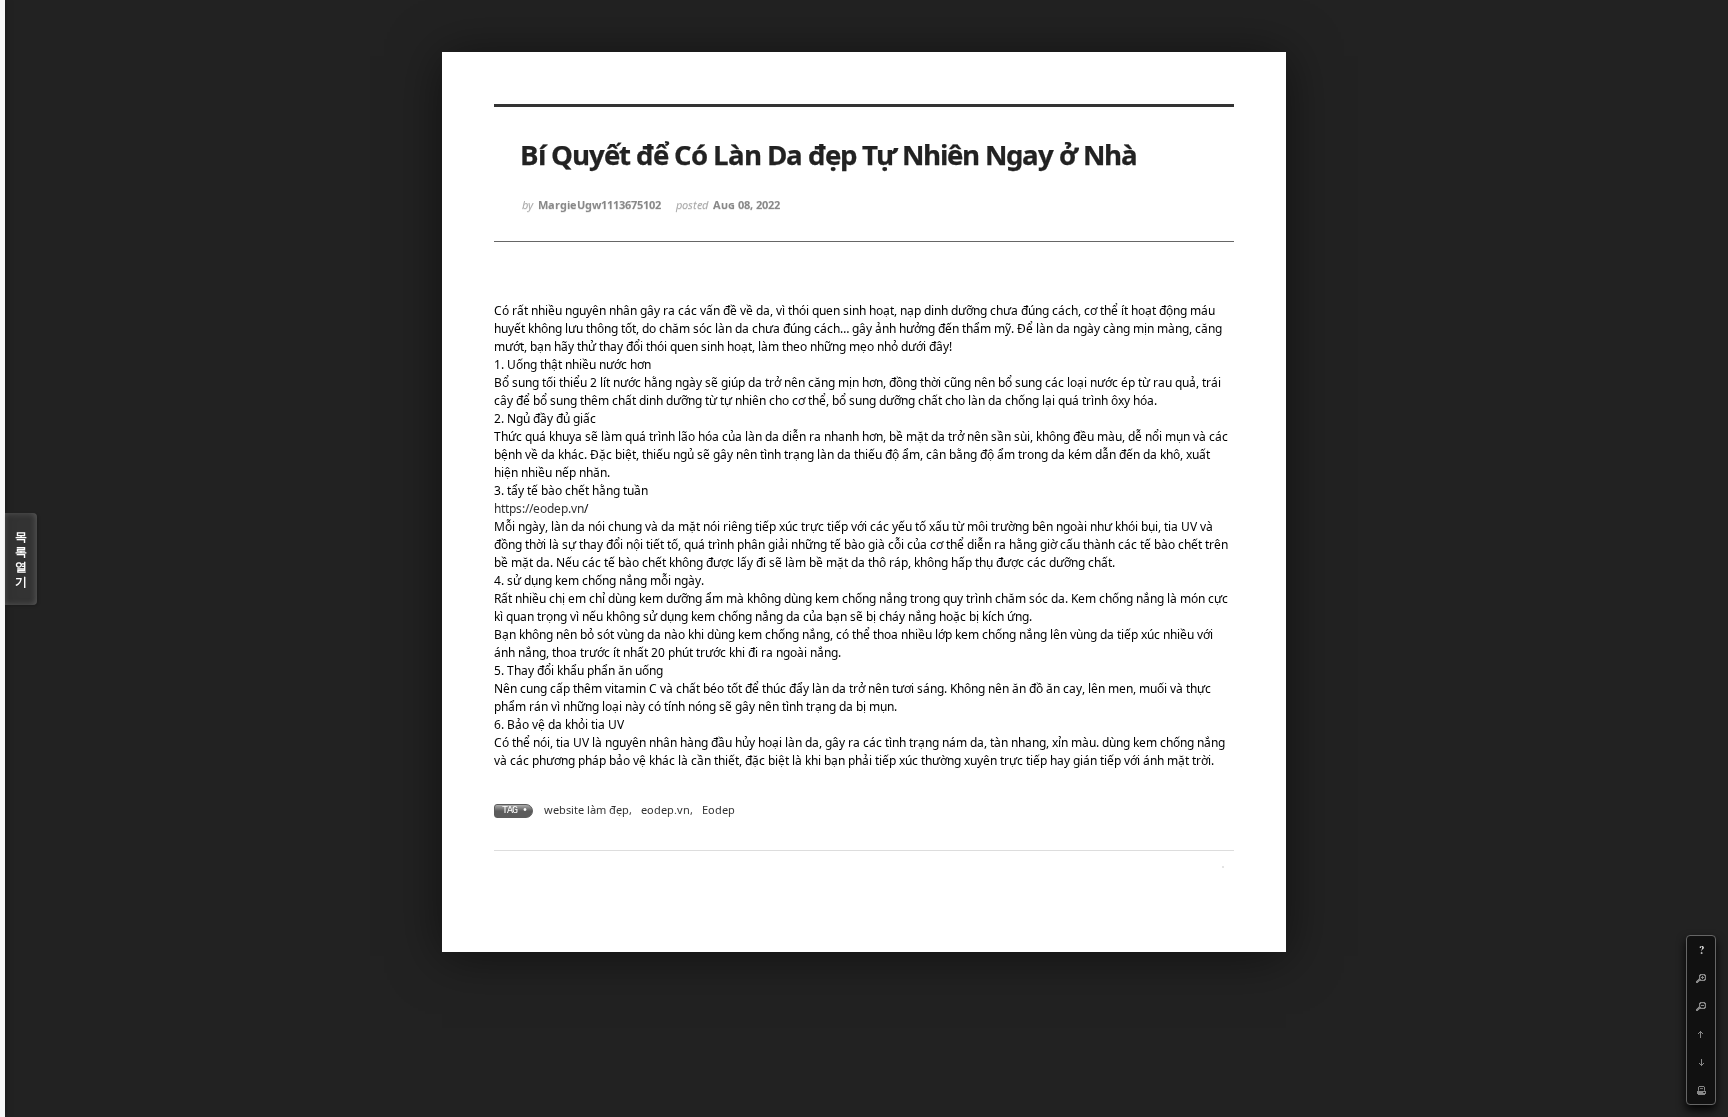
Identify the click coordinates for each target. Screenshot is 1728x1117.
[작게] (1701, 1006)
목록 (21, 559)
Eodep (718, 809)
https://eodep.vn (539, 508)
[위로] (1701, 1034)
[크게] (1701, 978)
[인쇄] (1701, 1090)
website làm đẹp (586, 809)
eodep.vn (665, 809)
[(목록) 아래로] (1701, 1062)
